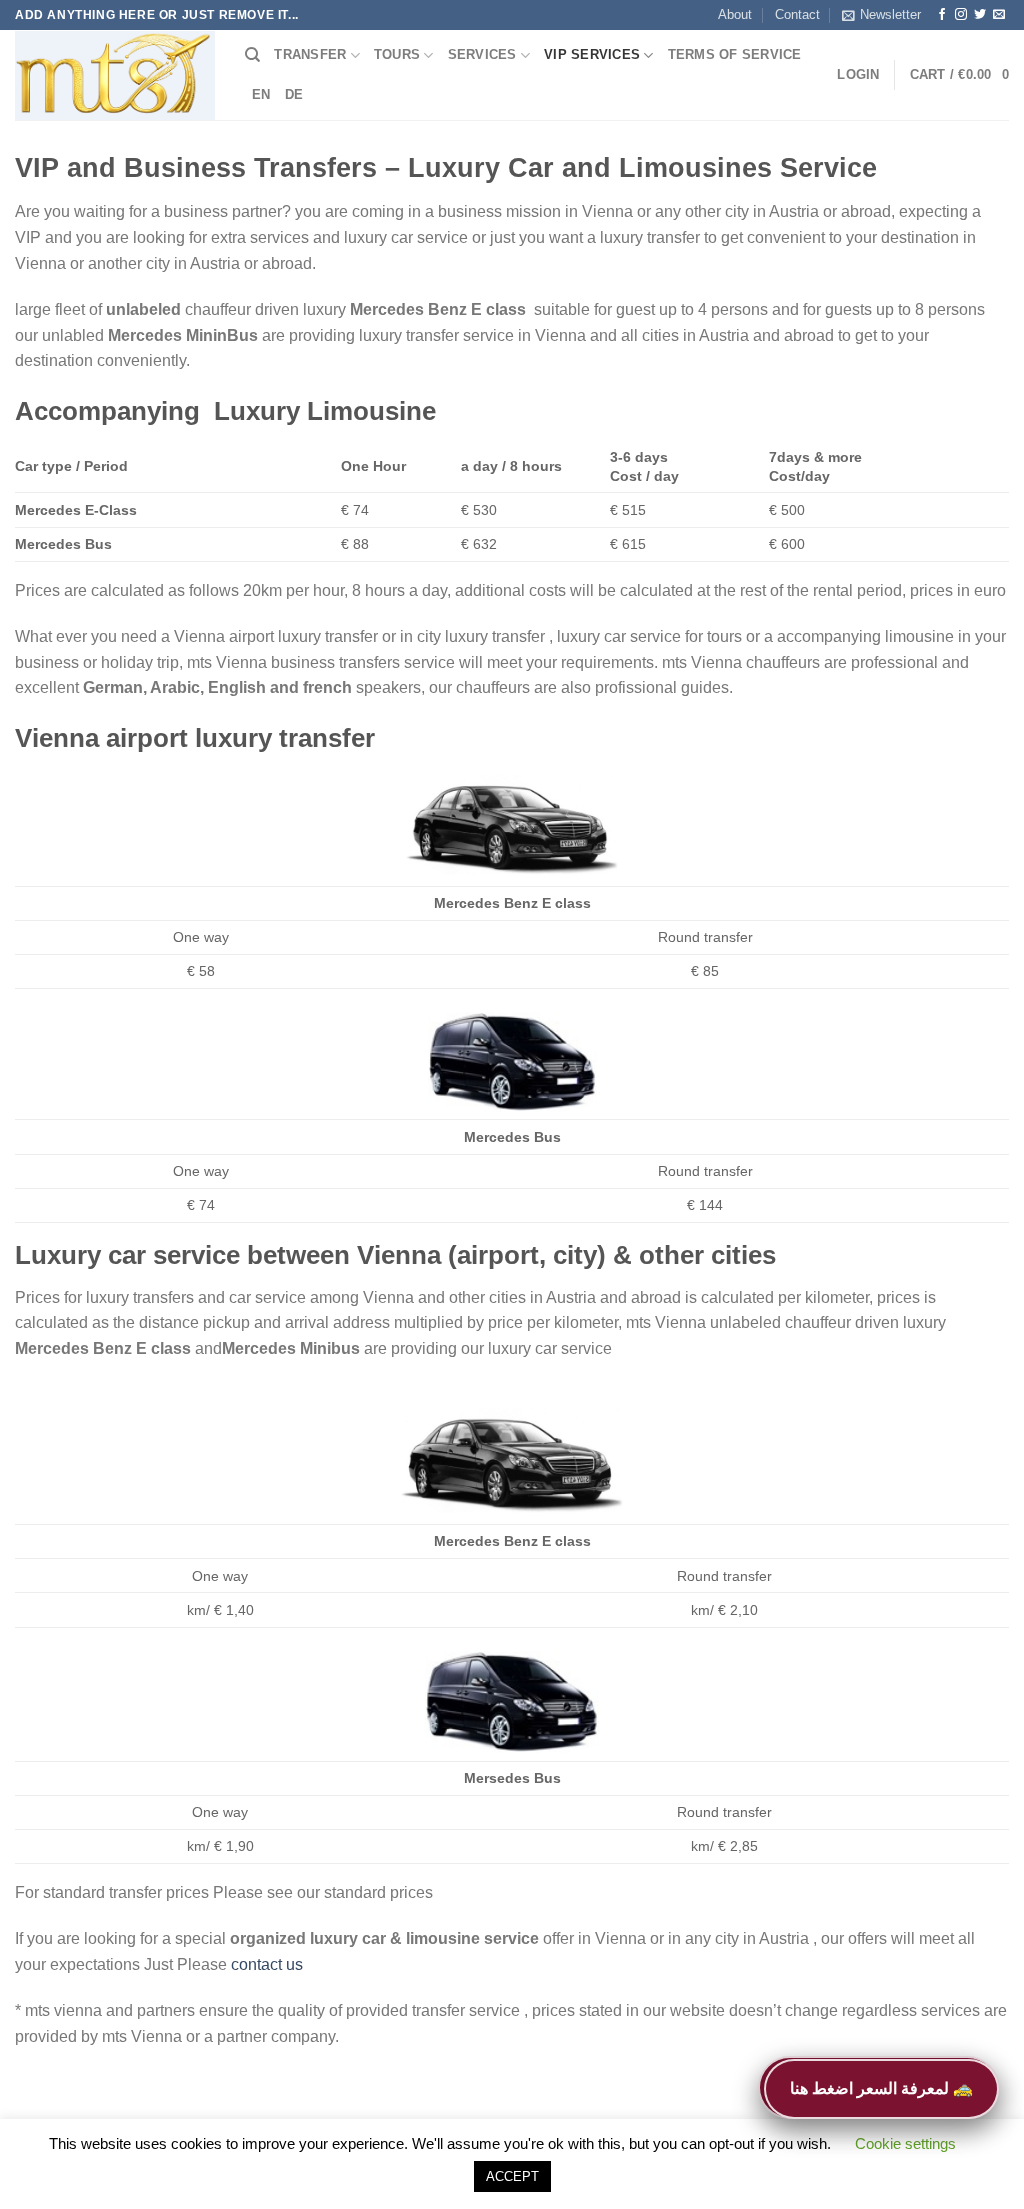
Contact (797, 14)
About (735, 14)
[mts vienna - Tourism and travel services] (115, 76)
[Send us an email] (999, 15)
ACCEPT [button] (512, 2176)
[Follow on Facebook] (942, 15)
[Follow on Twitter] (980, 15)
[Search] (252, 55)
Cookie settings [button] (905, 2143)
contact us (267, 1964)
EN (261, 94)
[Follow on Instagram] (961, 15)
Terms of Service (735, 54)
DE (294, 94)
